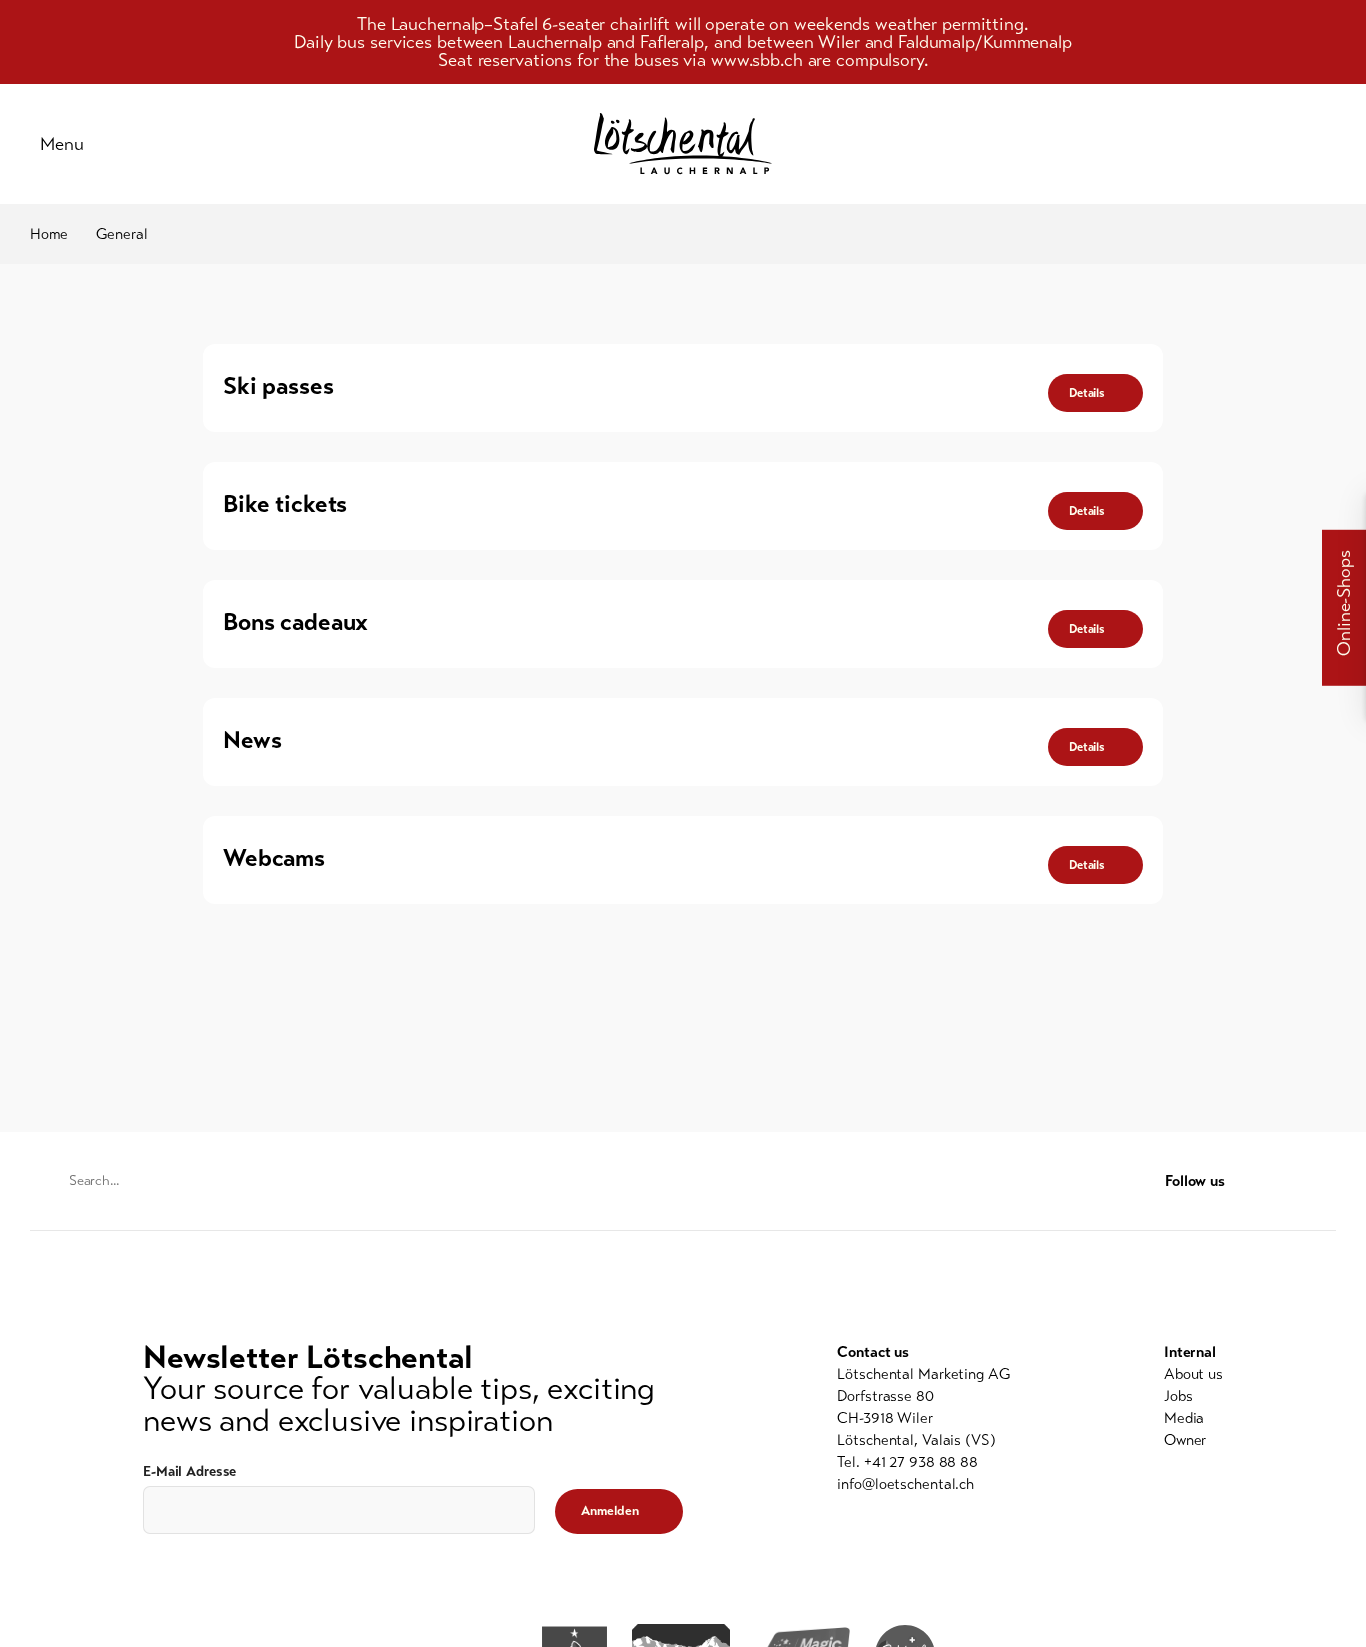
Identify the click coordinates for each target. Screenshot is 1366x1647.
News (252, 740)
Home (49, 234)
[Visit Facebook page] (1286, 1181)
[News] (1126, 144)
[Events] (1176, 144)
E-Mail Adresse (189, 1471)
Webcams (274, 858)
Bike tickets (285, 504)
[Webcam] (1276, 144)
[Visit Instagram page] (1324, 1181)
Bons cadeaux (295, 622)
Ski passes (278, 386)
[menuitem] (1193, 1374)
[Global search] (1326, 144)
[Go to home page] (683, 143)
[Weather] (1226, 144)
